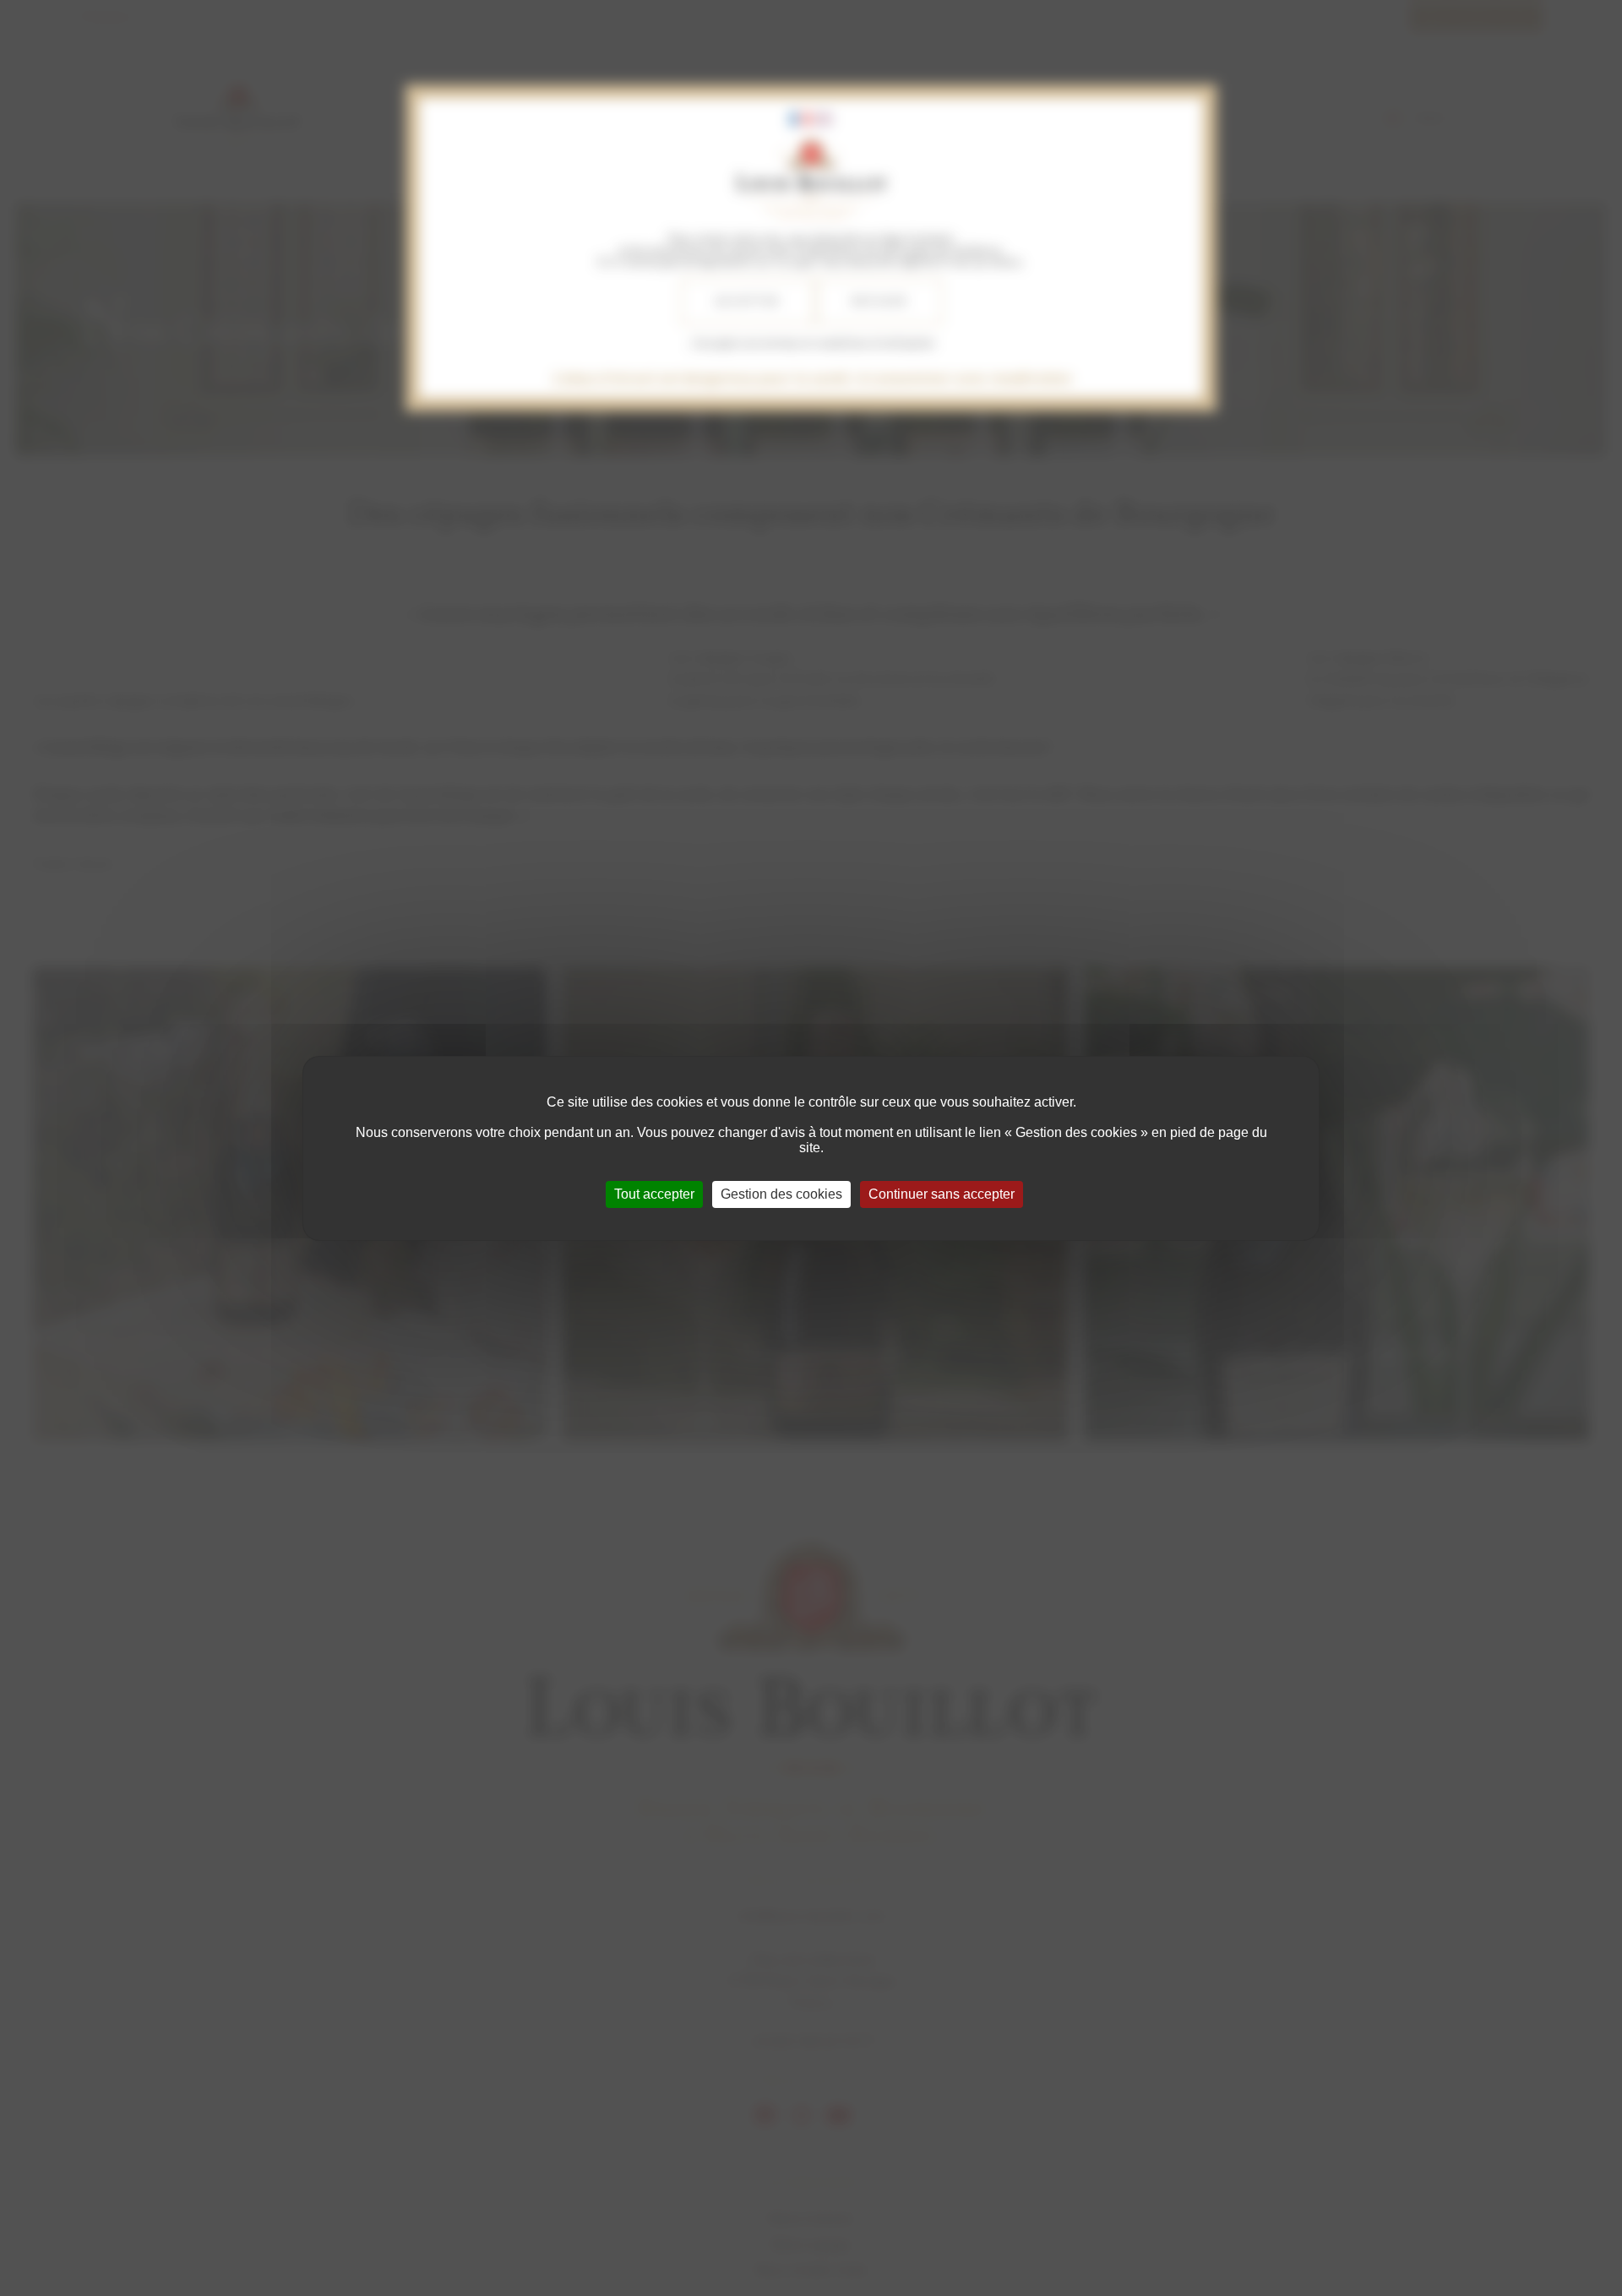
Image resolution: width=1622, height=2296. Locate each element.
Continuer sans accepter (942, 1194)
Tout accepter (654, 1194)
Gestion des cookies (781, 1194)
